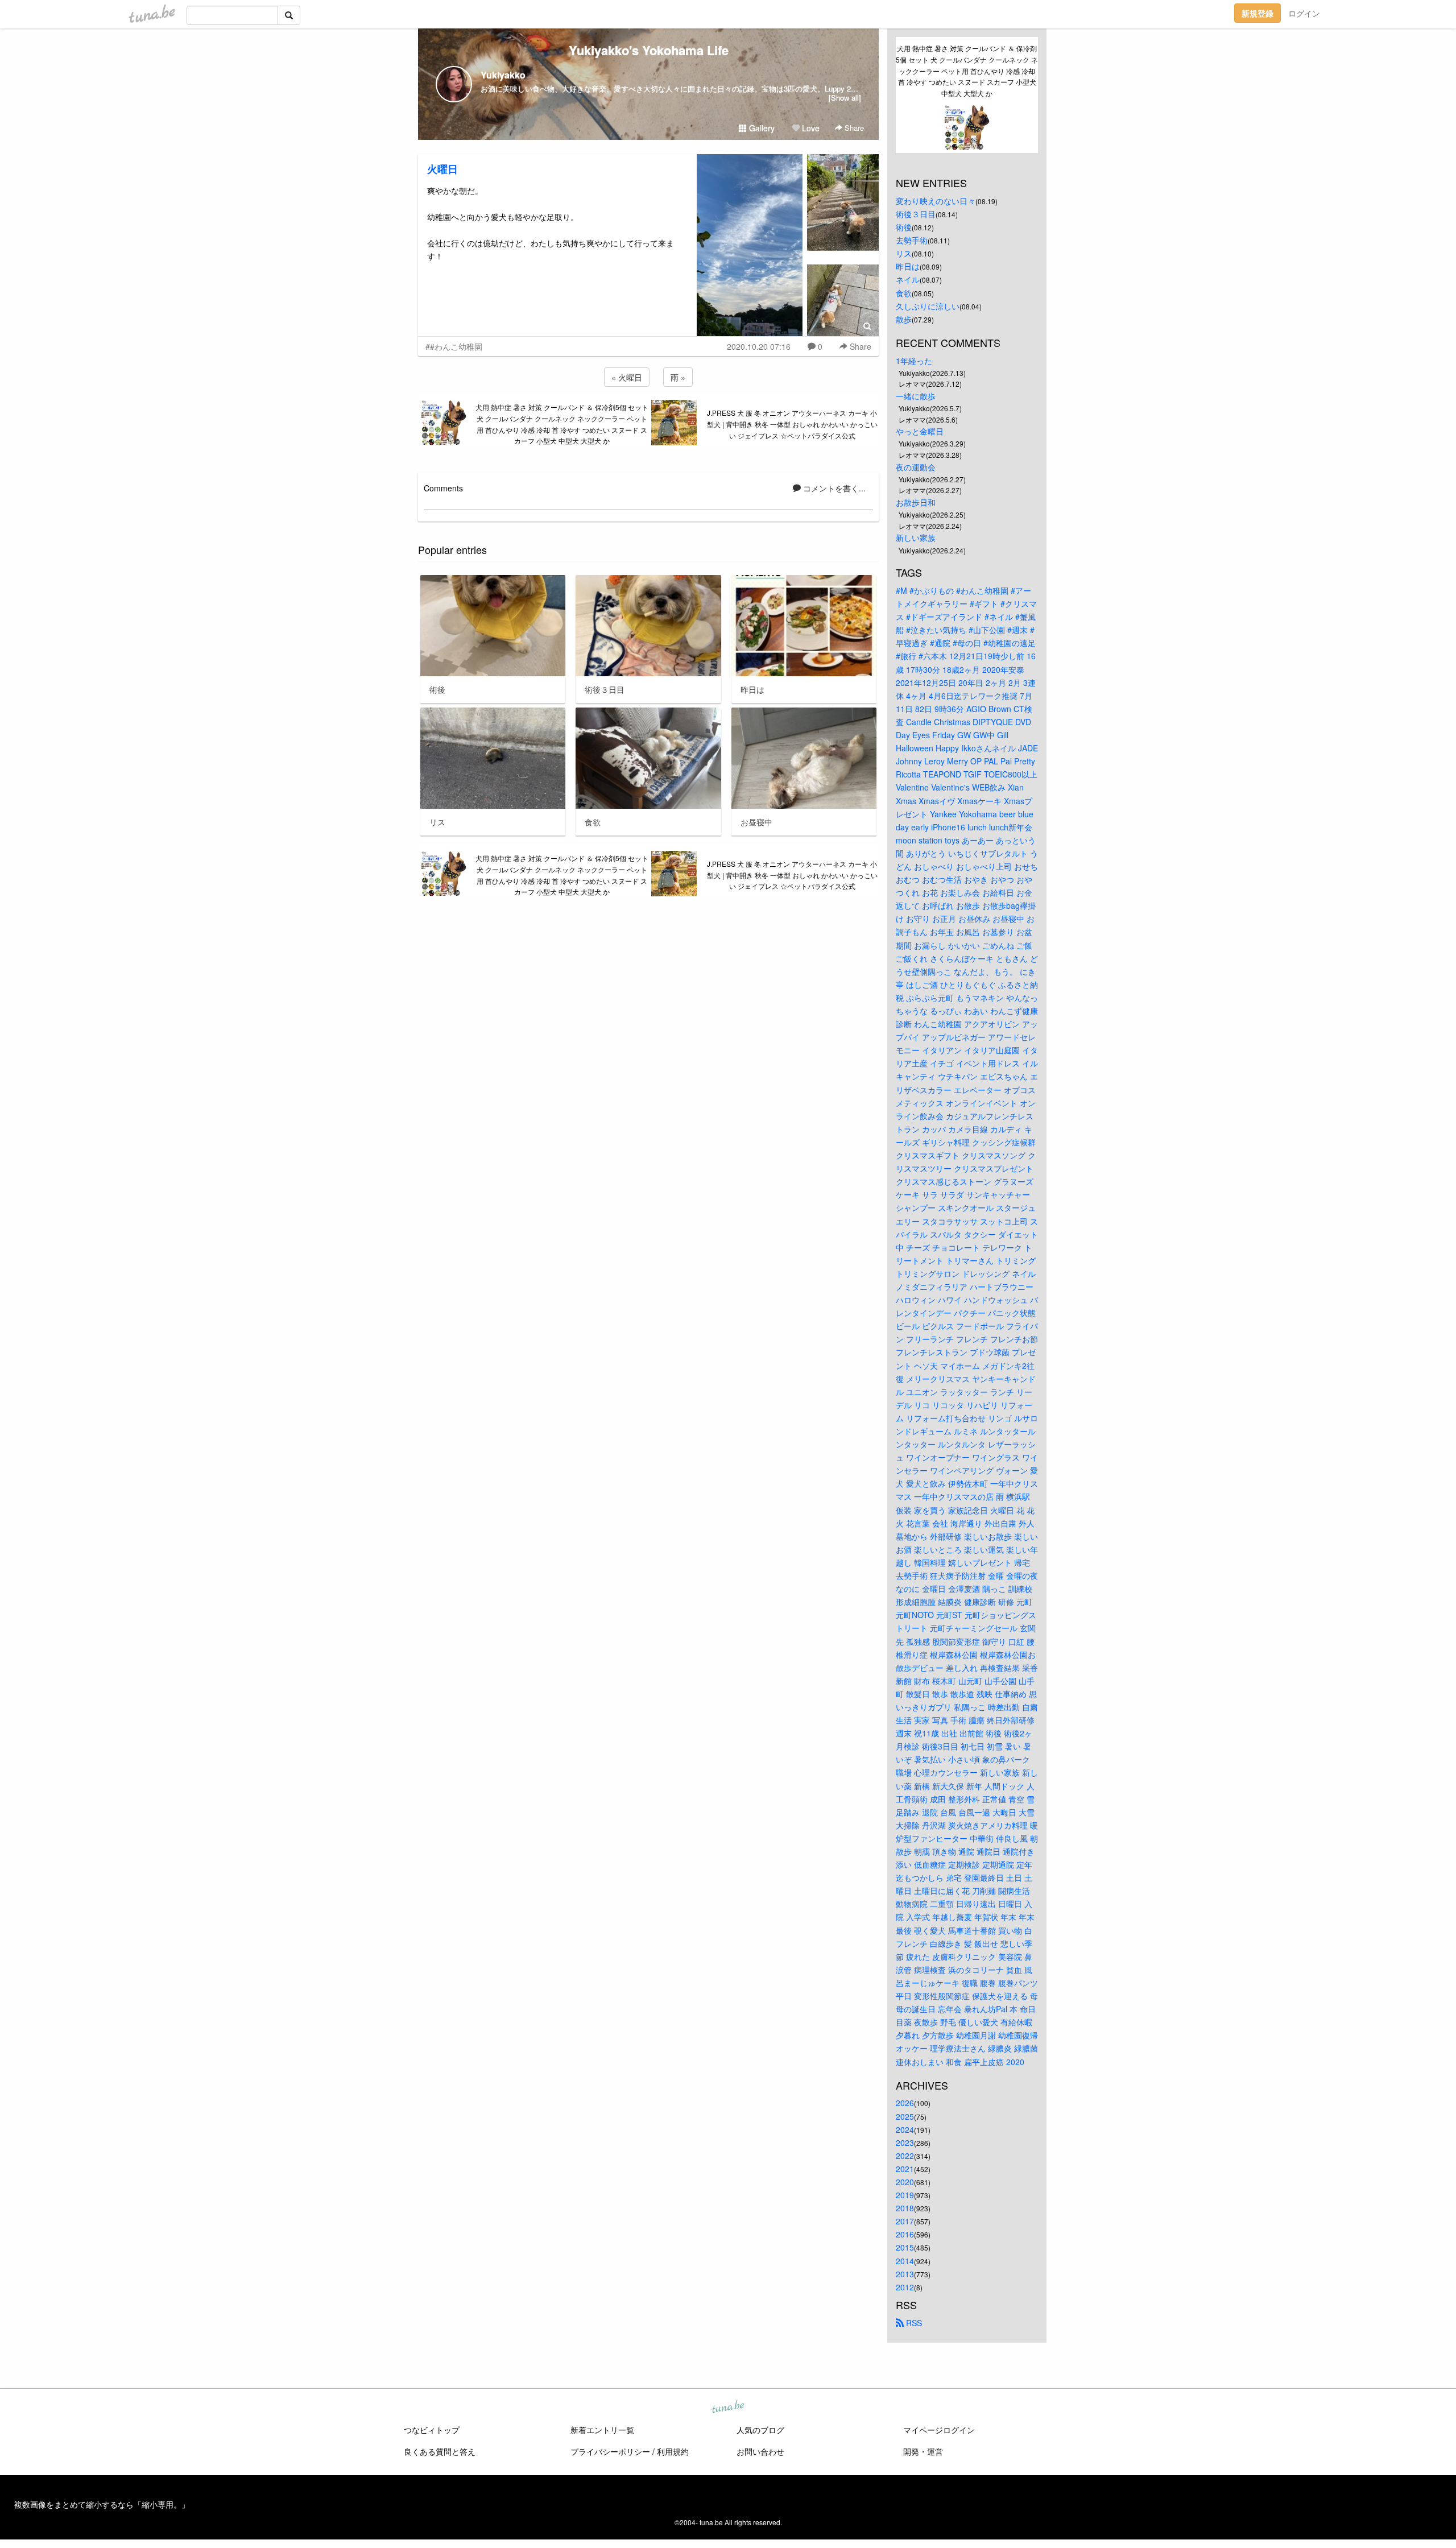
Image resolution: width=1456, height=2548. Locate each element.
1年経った (914, 361)
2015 (905, 2247)
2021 (905, 2169)
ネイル (908, 279)
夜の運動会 (916, 467)
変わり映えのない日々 (936, 201)
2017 (905, 2221)
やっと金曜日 (920, 431)
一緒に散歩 (916, 396)
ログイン (1304, 13)
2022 (905, 2156)
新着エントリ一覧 (602, 2430)
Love (810, 128)
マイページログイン (939, 2430)
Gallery (761, 128)
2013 (905, 2274)
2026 (905, 2103)
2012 (905, 2287)
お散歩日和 (916, 502)
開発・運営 (923, 2451)
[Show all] (845, 98)
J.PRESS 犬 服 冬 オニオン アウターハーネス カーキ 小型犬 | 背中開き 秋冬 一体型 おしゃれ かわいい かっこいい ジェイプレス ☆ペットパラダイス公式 (792, 424)
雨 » (678, 377)
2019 (905, 2195)
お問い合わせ (760, 2451)
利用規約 (673, 2451)
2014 (905, 2261)
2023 (905, 2142)
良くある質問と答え (440, 2451)
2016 (905, 2234)
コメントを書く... (833, 488)
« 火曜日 (627, 377)
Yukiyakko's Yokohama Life (649, 50)
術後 (904, 227)
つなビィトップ (432, 2430)
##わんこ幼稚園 (454, 346)
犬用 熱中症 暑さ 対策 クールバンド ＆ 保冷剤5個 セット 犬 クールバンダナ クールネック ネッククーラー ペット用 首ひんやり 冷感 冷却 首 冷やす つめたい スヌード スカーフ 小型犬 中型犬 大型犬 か (562, 424)
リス (904, 253)
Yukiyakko (503, 75)
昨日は (908, 266)
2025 (905, 2116)
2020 (905, 2182)
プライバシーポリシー (610, 2451)
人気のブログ (760, 2430)
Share (853, 128)
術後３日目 (916, 214)
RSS (913, 2323)
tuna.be (727, 2407)
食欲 (904, 293)
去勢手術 (912, 240)
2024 (905, 2129)
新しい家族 (916, 537)
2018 (905, 2208)
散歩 (904, 319)
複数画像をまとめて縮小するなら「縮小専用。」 (102, 2504)
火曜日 (442, 169)
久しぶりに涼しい (928, 306)
